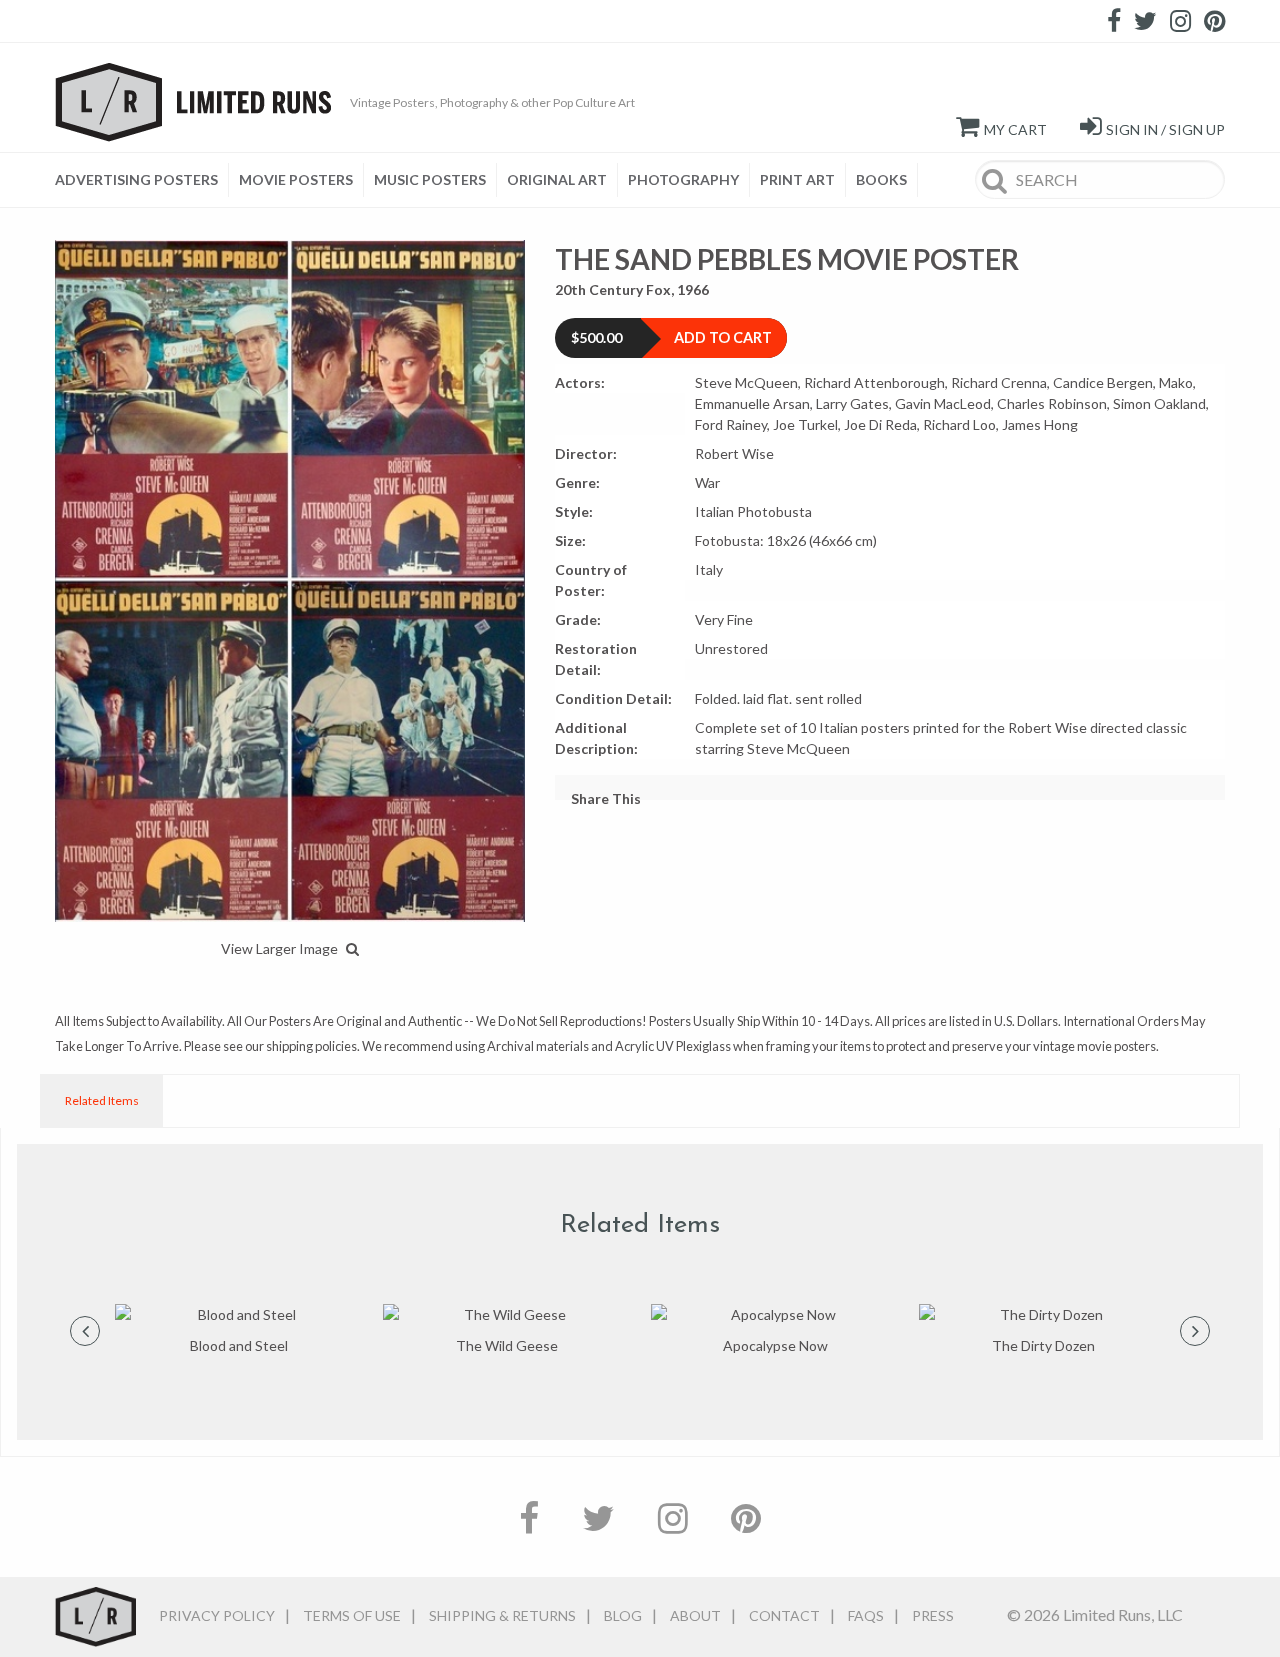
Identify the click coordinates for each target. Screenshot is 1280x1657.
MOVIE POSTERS (296, 179)
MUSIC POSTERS (430, 179)
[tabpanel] (239, 1330)
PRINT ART (797, 179)
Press (933, 1615)
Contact (784, 1615)
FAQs (866, 1615)
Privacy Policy (217, 1615)
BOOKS (881, 179)
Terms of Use (352, 1615)
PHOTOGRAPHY (683, 179)
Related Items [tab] (102, 1100)
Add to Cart (723, 337)
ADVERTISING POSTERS (136, 179)
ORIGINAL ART (557, 179)
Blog (623, 1615)
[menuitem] (142, 180)
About (695, 1615)
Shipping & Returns (502, 1615)
